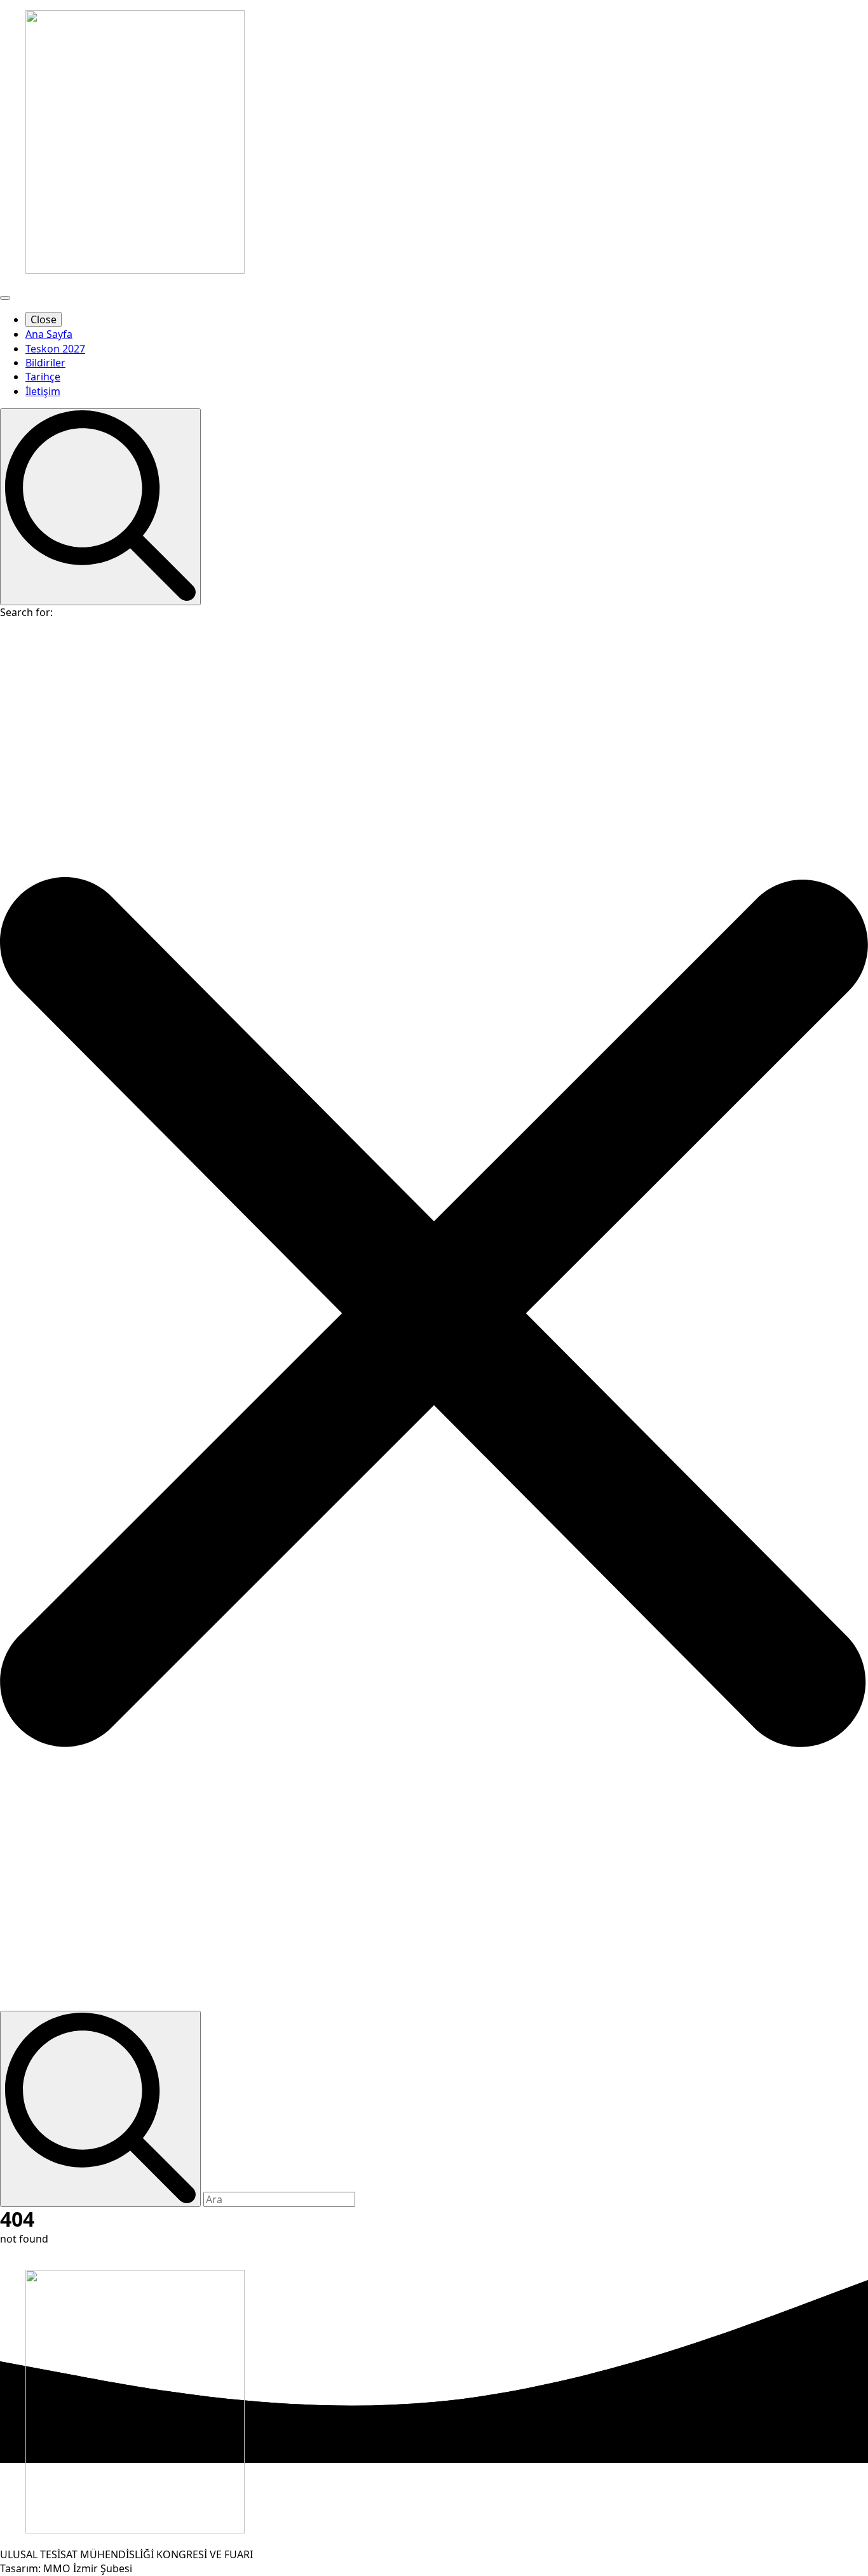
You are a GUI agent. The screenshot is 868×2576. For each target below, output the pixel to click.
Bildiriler (45, 363)
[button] (434, 1315)
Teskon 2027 (55, 349)
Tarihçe (43, 377)
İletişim (43, 391)
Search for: (26, 612)
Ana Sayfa (49, 334)
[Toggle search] (100, 506)
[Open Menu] (5, 298)
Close (44, 319)
